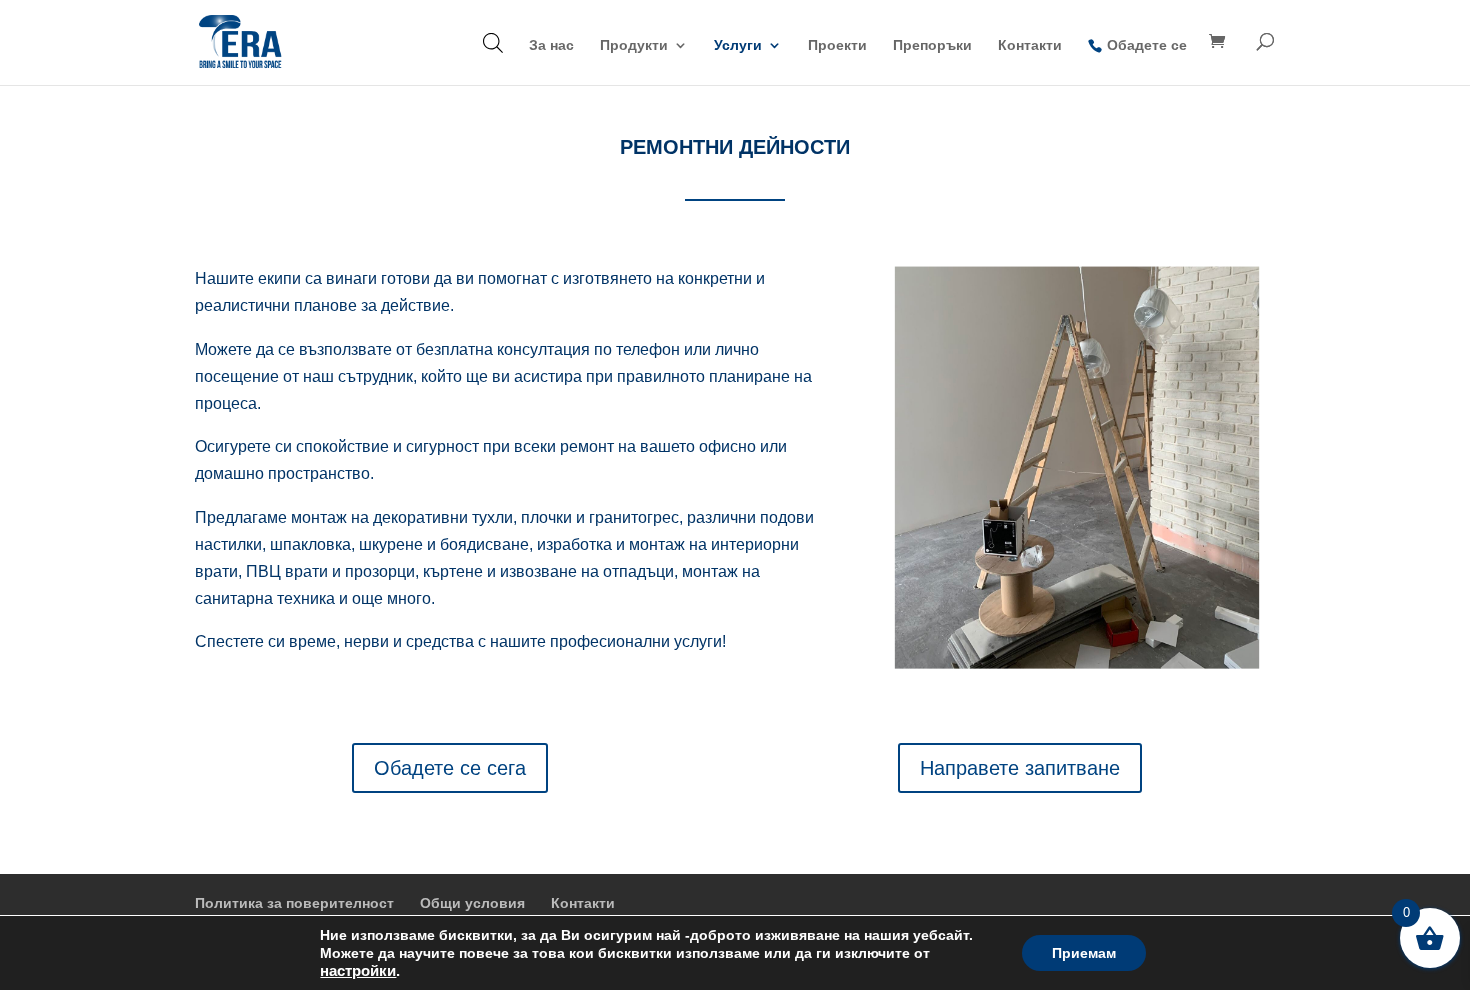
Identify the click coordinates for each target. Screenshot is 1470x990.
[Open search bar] (493, 42)
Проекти (837, 45)
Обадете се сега (450, 768)
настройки (358, 971)
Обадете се (1147, 45)
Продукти (634, 45)
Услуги (738, 45)
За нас (551, 45)
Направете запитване (1020, 768)
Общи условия (472, 903)
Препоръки (932, 45)
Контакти (1030, 45)
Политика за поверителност (294, 903)
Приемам (1084, 953)
